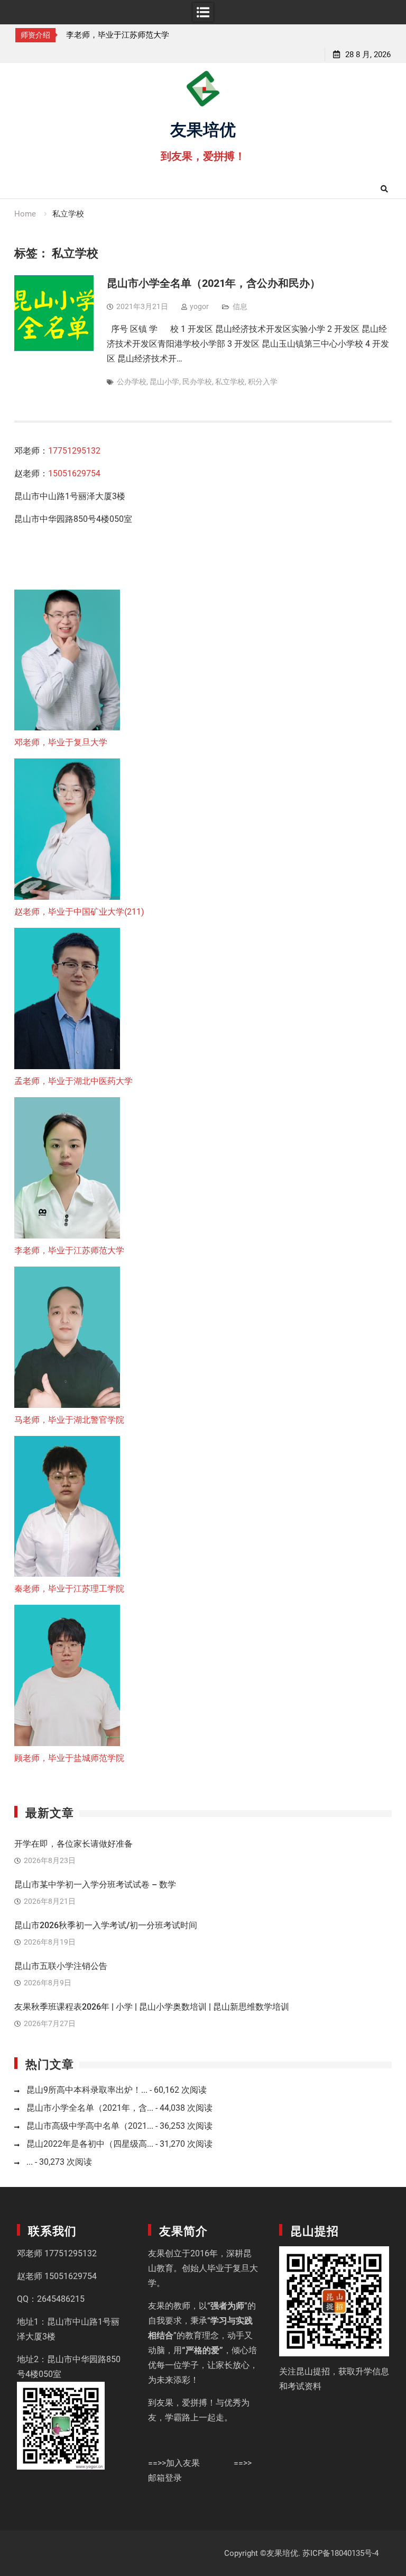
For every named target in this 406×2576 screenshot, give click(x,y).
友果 (156, 2253)
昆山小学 (164, 382)
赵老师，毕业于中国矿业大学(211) (79, 912)
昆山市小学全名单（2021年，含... (90, 2108)
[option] (122, 35)
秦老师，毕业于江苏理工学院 (69, 1589)
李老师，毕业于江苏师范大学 (118, 35)
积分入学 (263, 382)
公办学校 (132, 382)
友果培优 (203, 128)
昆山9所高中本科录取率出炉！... (87, 2090)
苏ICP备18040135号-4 (340, 2553)
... (30, 2162)
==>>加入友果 (174, 2463)
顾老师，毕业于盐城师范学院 (69, 1758)
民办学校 (197, 382)
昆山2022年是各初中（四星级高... (90, 2144)
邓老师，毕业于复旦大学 (61, 742)
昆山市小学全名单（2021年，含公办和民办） (214, 283)
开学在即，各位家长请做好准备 (73, 1844)
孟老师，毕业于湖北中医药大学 (73, 1081)
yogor (199, 306)
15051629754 (74, 473)
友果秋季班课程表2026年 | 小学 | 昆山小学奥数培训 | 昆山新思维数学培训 (152, 2007)
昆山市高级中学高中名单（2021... (90, 2126)
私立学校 (230, 382)
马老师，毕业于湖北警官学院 (69, 1420)
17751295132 (74, 451)
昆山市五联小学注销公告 (61, 1966)
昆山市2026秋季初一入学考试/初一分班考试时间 (106, 1925)
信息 (240, 306)
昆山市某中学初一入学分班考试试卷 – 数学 (95, 1884)
